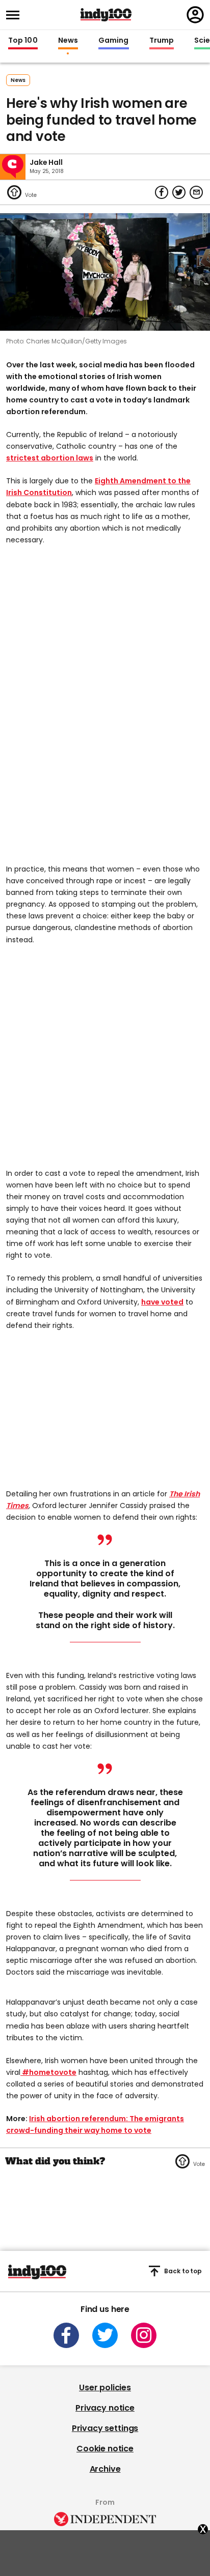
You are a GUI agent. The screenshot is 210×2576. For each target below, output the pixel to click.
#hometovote (48, 2072)
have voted (162, 1302)
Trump (162, 41)
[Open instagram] (144, 2335)
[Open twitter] (105, 2335)
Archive (105, 2469)
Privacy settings (105, 2428)
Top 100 (23, 41)
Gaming (114, 41)
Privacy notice (105, 2408)
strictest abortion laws (50, 458)
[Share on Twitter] (179, 192)
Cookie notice (105, 2449)
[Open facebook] (66, 2335)
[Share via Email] (196, 192)
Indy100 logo (106, 15)
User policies (105, 2387)
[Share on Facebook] (162, 192)
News (68, 41)
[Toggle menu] (16, 15)
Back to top (183, 2271)
